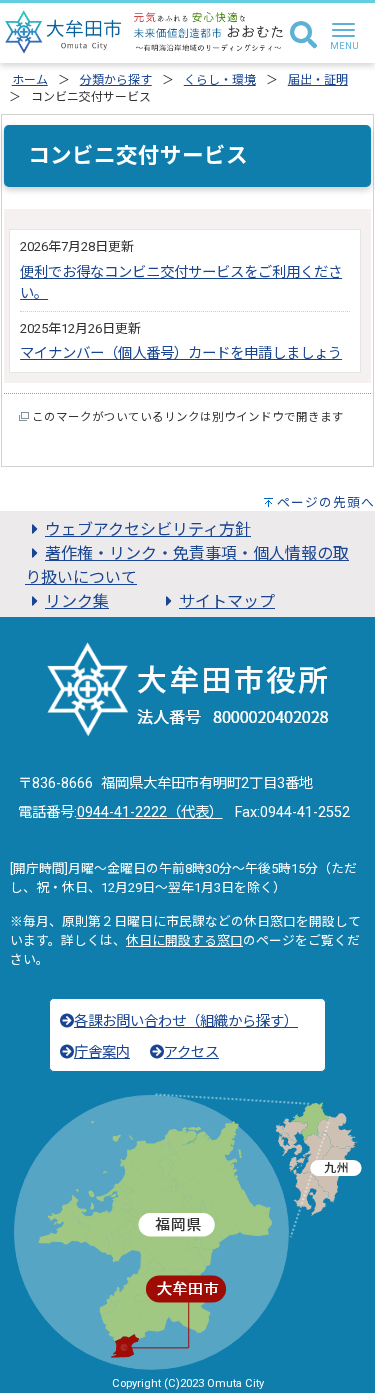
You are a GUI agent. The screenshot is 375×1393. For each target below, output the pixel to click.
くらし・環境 (220, 80)
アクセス (191, 1052)
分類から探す (116, 80)
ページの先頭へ (326, 502)
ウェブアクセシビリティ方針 (148, 529)
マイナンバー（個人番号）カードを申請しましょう (181, 353)
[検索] (303, 36)
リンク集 (77, 601)
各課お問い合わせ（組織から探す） (186, 1021)
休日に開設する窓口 (184, 940)
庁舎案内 (102, 1052)
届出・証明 (318, 80)
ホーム (30, 80)
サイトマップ (227, 601)
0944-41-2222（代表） (150, 812)
